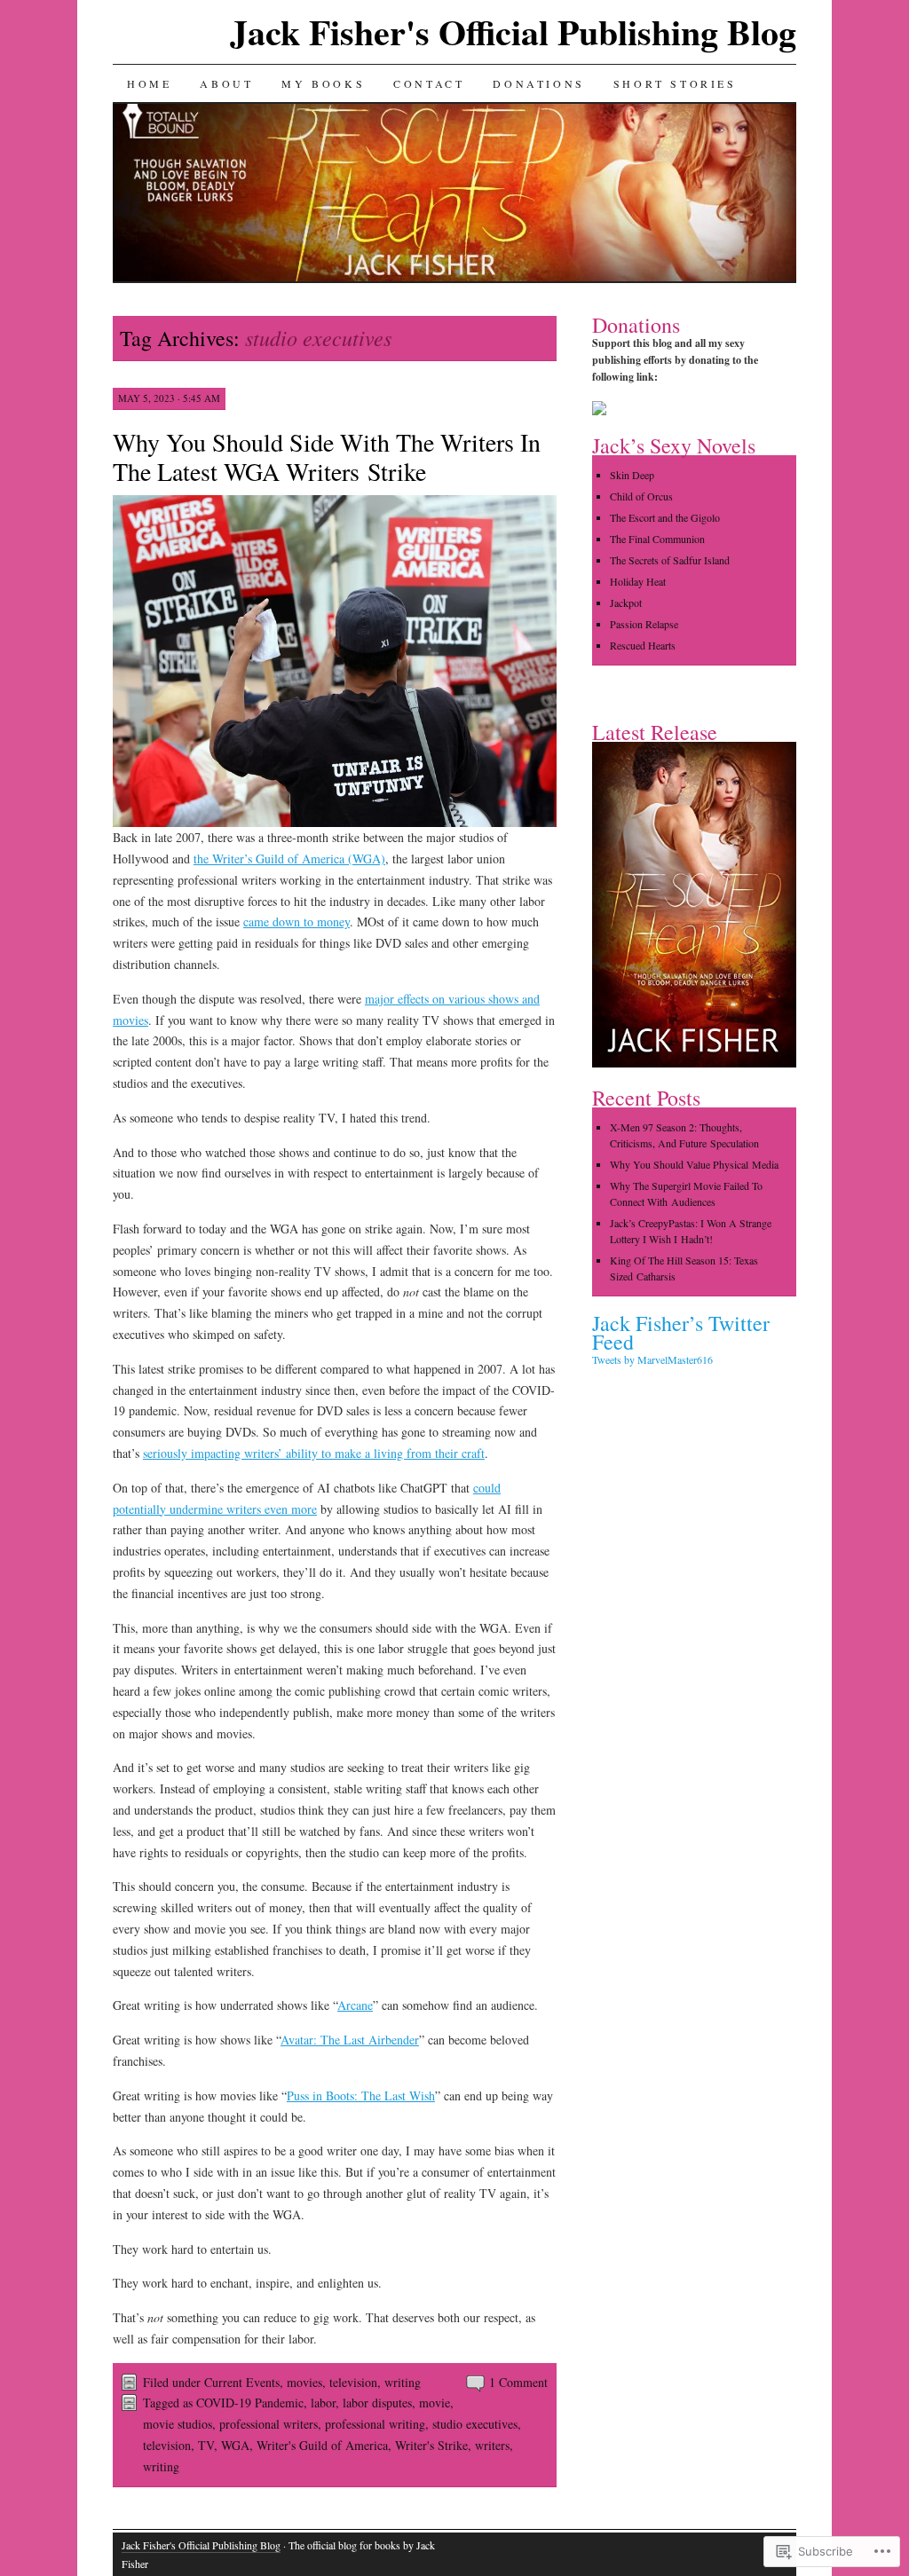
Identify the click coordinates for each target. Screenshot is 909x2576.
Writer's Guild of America (322, 2445)
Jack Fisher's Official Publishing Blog (513, 32)
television (353, 2382)
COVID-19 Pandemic (250, 2403)
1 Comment (518, 2382)
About (226, 83)
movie (435, 2403)
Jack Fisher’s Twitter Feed (681, 1332)
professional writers (269, 2424)
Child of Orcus (641, 496)
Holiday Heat (638, 581)
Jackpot (626, 603)
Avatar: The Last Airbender (350, 2040)
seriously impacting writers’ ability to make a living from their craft (314, 1453)
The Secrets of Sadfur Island (670, 560)
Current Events (242, 2382)
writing (403, 2382)
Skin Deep (632, 475)
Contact (429, 83)
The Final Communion (657, 539)
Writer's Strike (431, 2445)
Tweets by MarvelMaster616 (652, 1359)
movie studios (178, 2424)
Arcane (355, 2005)
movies (304, 2382)
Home (149, 83)
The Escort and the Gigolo (665, 517)
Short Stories (675, 83)
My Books (323, 83)
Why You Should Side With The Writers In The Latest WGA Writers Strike (327, 457)
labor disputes (377, 2403)
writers (492, 2445)
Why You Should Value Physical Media (694, 1164)
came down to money (296, 922)
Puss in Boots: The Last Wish (361, 2095)
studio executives (475, 2424)
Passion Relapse (644, 624)
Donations (538, 83)
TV (206, 2445)
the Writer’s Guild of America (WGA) (289, 859)
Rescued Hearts (643, 645)
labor (323, 2403)
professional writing (375, 2424)
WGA (235, 2445)
